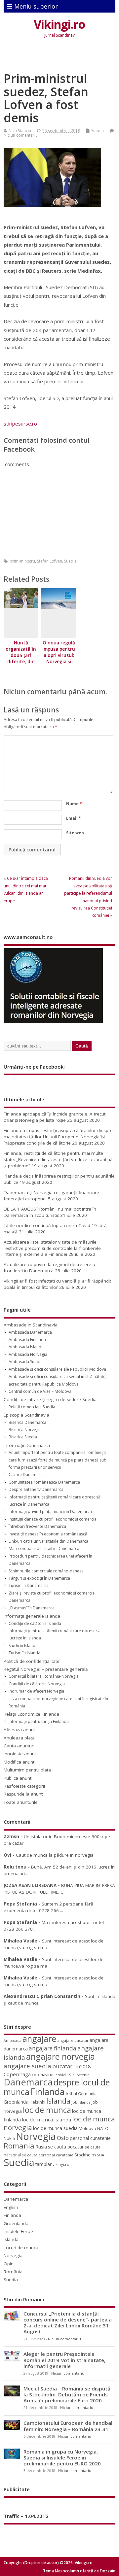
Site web (75, 833)
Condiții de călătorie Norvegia (37, 1684)
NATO (103, 2128)
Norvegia (36, 2136)
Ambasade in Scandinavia (31, 1325)
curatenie (81, 2075)
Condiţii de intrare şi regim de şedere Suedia (50, 1399)
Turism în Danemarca (29, 1585)
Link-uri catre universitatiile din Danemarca (48, 1541)
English (11, 2207)
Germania (87, 2094)
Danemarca (28, 2082)
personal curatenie (90, 2138)
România (13, 2272)
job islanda (81, 2102)
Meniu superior (36, 6)
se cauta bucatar (66, 2147)
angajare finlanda (53, 2048)
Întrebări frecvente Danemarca (37, 1526)
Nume (74, 804)
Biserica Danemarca (27, 1422)
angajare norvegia (60, 2056)
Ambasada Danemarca (30, 1332)
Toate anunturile (21, 1802)
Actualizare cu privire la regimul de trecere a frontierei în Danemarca (49, 1268)
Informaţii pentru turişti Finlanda (39, 1721)
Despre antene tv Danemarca (36, 1489)
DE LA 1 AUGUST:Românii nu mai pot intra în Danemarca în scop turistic (50, 1212)
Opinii (10, 2264)
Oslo (63, 2138)
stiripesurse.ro (20, 424)
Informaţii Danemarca (27, 1445)
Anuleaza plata (19, 1738)
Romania (19, 2146)
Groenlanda (16, 2102)
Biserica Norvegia (25, 1430)
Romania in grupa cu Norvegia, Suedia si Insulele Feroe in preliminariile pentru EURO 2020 (62, 2457)
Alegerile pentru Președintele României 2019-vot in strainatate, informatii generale (64, 2360)
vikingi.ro (61, 2164)
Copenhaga (17, 2074)
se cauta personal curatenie (48, 2155)
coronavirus (43, 2075)
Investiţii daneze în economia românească (48, 1534)
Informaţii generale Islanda (32, 1616)
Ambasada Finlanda (27, 1340)
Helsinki (37, 2102)
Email (74, 818)
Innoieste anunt (20, 1754)
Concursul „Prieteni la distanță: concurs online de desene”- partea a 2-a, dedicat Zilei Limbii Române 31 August (68, 2323)
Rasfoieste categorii (24, 1786)
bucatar (62, 2066)
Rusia (41, 2147)
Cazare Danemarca (27, 1475)
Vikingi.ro (59, 24)
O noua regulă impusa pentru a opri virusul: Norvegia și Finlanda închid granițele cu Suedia (59, 661)
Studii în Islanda (23, 1646)
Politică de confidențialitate (32, 1661)
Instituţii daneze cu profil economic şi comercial (53, 1519)
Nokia (9, 2138)
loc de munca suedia (55, 2128)
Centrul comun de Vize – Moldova (40, 1391)
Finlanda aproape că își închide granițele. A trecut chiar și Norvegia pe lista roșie (55, 1117)
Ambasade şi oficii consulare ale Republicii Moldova (57, 1369)
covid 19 (63, 2075)
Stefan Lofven (50, 561)
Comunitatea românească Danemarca (44, 1482)
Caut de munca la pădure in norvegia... (56, 1855)
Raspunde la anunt (23, 1794)
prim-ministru (22, 561)
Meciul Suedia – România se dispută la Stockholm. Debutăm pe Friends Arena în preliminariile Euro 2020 (67, 2394)
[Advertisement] (61, 56)
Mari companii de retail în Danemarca (44, 1548)
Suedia (98, 131)
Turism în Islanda (24, 1653)
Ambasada (13, 2041)
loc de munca (47, 2110)
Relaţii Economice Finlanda (31, 1714)
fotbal (71, 2093)
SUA (100, 2155)
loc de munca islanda (46, 2119)
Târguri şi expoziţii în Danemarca (39, 1578)
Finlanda (47, 2092)
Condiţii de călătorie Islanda (35, 1623)
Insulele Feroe (18, 2231)
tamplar (43, 2164)
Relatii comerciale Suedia (32, 1407)
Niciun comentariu (21, 135)
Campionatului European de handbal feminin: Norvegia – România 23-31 (68, 2426)
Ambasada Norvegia (28, 1354)
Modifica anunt (19, 1762)
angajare (39, 2039)
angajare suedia (27, 2066)
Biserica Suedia (23, 1437)
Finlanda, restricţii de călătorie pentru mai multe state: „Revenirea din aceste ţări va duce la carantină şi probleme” (58, 1159)
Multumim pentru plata (27, 1770)
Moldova (87, 2128)
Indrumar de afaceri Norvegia (36, 1691)
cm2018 (82, 2066)
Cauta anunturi (19, 1746)
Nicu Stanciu (20, 131)
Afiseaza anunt (19, 1730)
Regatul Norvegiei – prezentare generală (46, 1669)
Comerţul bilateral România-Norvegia (44, 1676)
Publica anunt (18, 1778)
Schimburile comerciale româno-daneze (46, 1571)
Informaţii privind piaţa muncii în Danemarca (50, 1511)
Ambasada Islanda (26, 1347)
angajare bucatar (73, 2040)
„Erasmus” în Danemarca (32, 1608)
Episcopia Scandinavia (26, 1415)
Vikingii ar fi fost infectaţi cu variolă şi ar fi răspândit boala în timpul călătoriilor (57, 1284)
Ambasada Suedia (26, 1362)
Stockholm (85, 2155)
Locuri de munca (21, 2248)
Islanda (58, 2101)
